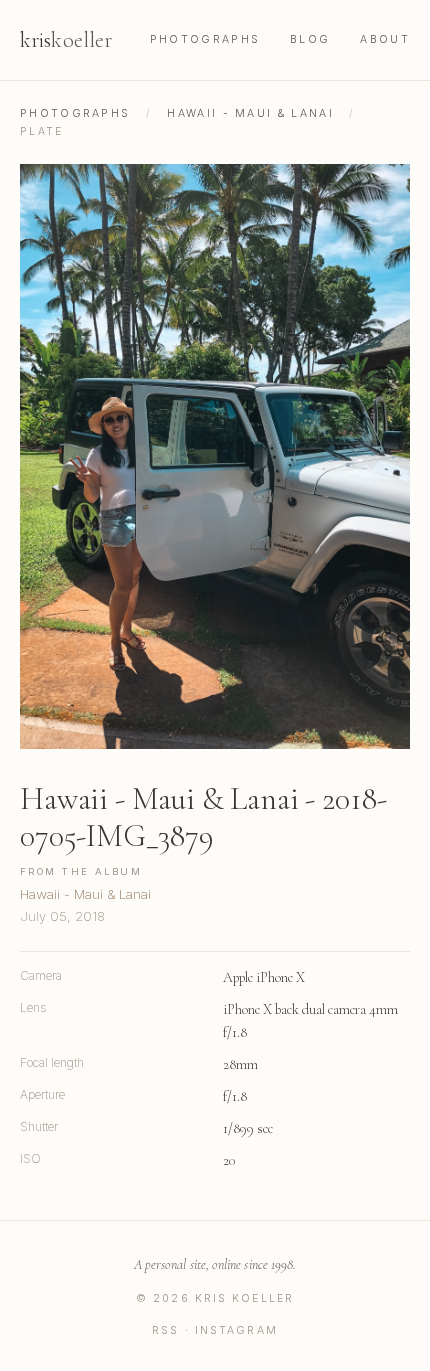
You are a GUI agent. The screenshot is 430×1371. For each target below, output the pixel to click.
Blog (310, 39)
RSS (165, 1330)
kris (66, 40)
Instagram (236, 1330)
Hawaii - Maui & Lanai (250, 113)
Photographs (205, 39)
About (385, 39)
